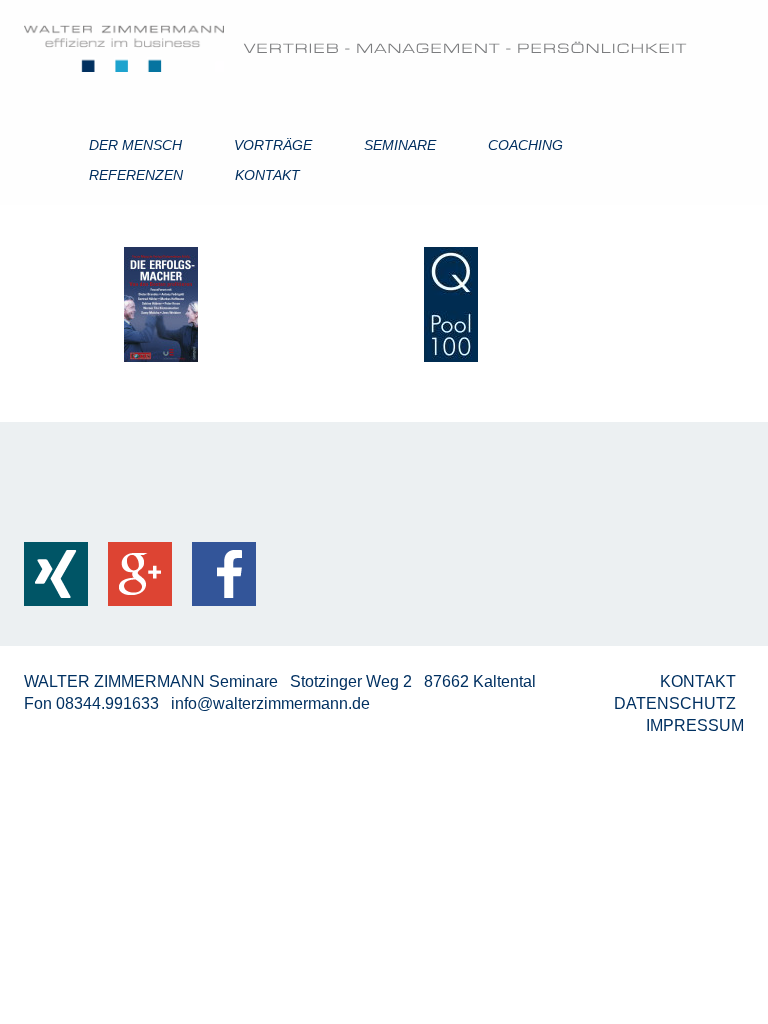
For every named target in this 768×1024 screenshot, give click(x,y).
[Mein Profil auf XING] (56, 574)
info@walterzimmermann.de (270, 703)
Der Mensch (135, 145)
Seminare (400, 145)
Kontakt (267, 175)
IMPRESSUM (695, 725)
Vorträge (273, 145)
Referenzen (136, 175)
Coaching (525, 145)
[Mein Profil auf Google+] (140, 574)
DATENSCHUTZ (677, 703)
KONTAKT (700, 681)
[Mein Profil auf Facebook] (224, 574)
